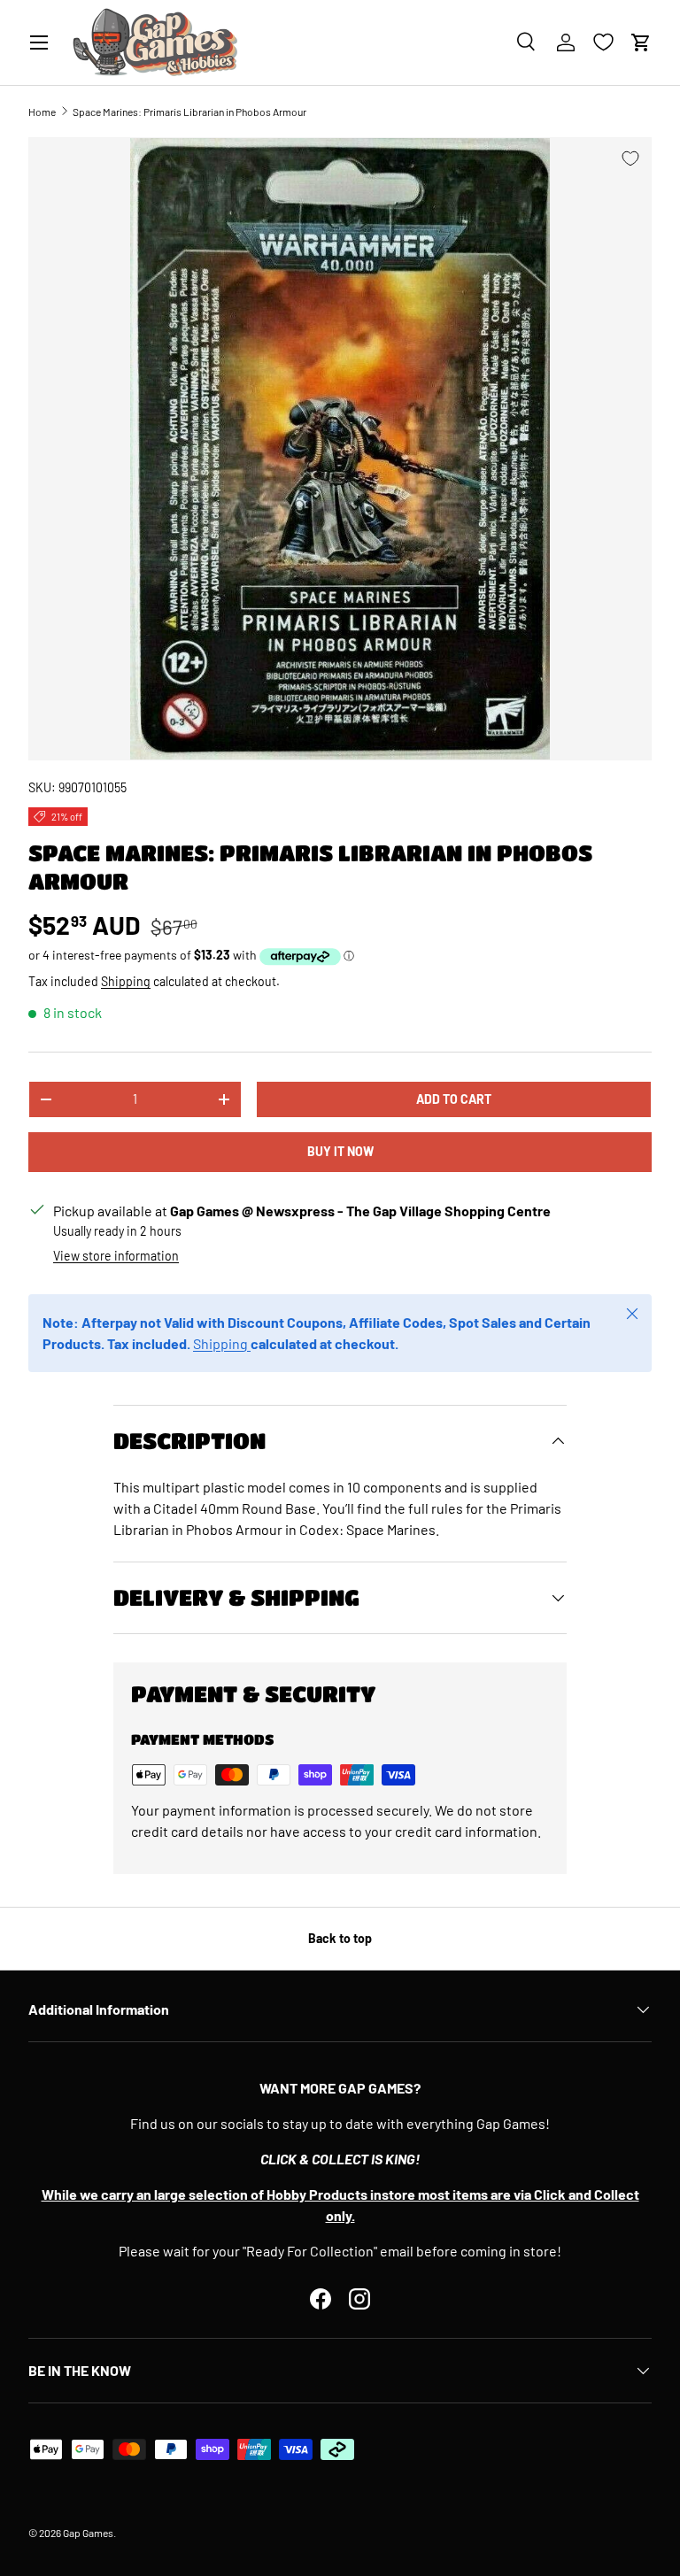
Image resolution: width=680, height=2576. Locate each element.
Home (42, 112)
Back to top (340, 1938)
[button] (641, 42)
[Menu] (39, 42)
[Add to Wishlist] (630, 158)
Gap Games (88, 2533)
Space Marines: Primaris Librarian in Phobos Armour (189, 112)
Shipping (126, 981)
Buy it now (340, 1151)
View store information (116, 1256)
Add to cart (454, 1099)
